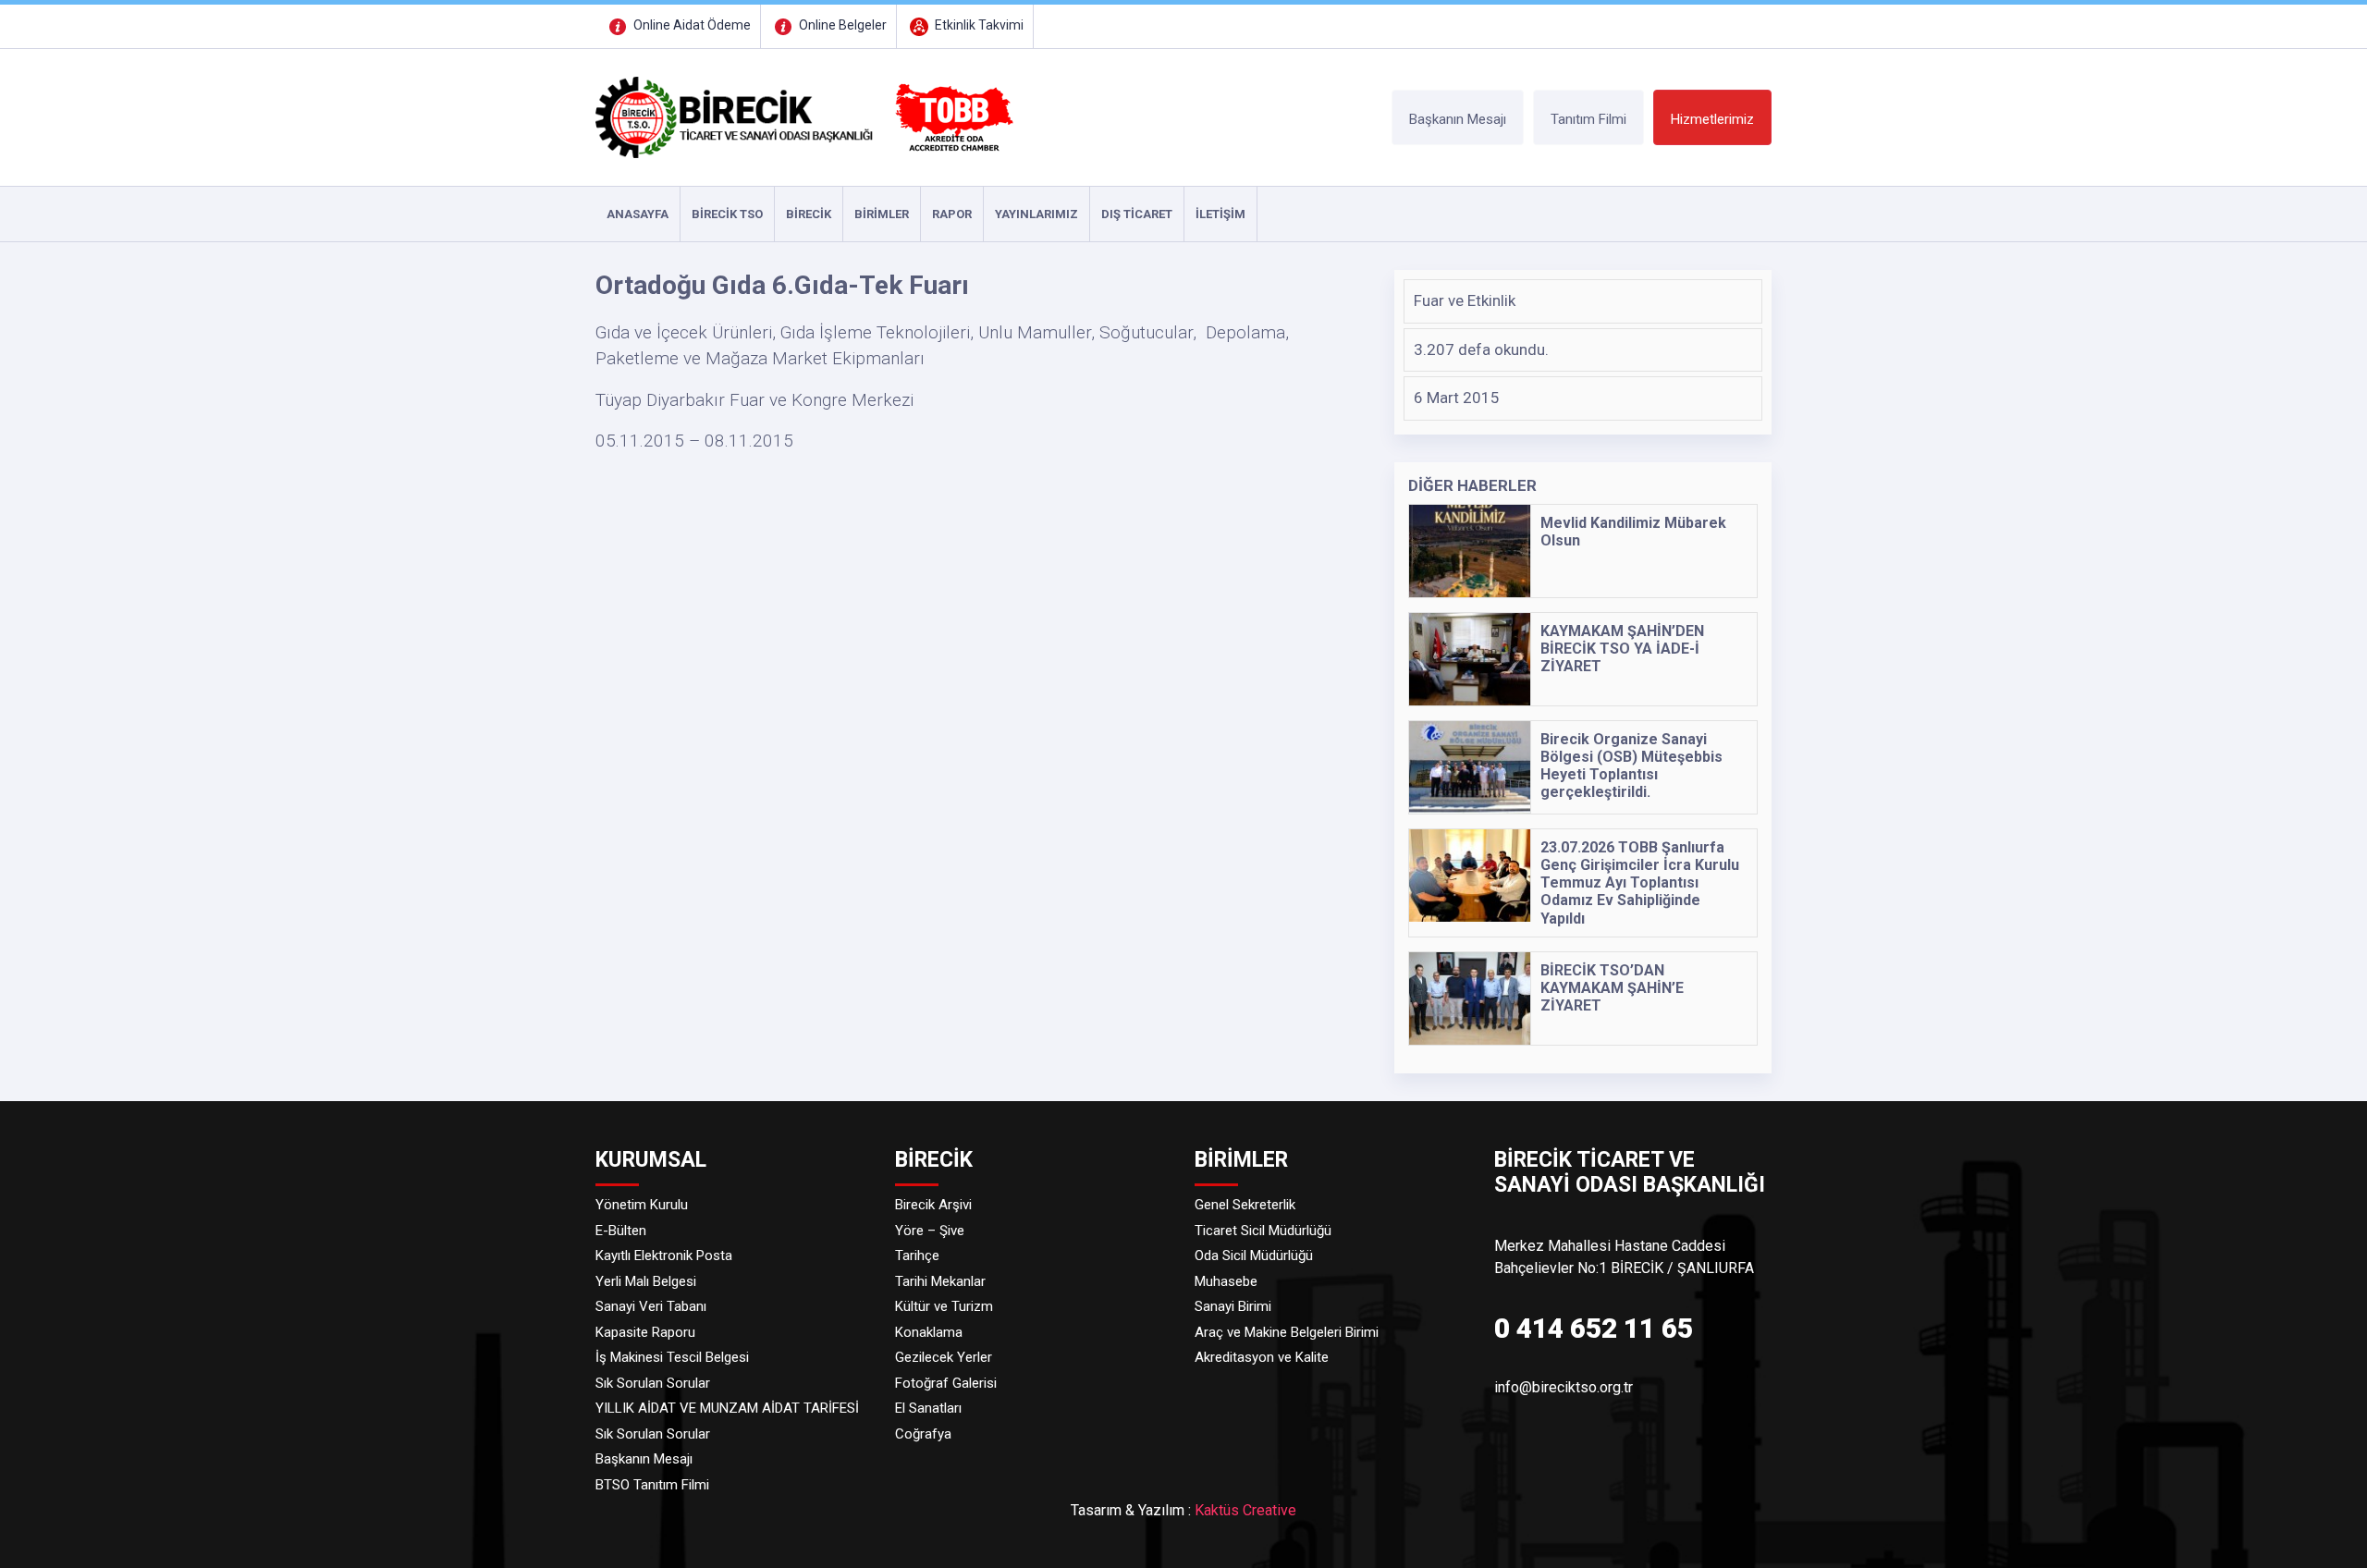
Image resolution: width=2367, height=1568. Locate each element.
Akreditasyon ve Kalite (1262, 1357)
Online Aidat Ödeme (691, 25)
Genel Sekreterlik (1245, 1205)
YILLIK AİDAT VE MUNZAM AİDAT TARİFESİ (727, 1408)
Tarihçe (917, 1256)
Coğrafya (923, 1434)
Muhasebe (1226, 1281)
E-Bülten (621, 1231)
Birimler (882, 214)
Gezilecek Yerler (944, 1357)
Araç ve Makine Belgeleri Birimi (1287, 1332)
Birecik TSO (727, 214)
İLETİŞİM (1220, 214)
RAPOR (952, 214)
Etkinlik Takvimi (978, 25)
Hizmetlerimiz (1712, 119)
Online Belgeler (841, 25)
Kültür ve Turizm (944, 1306)
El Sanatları (928, 1408)
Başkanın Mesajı (1458, 119)
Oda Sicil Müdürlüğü (1254, 1256)
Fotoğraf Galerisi (946, 1383)
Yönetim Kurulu (642, 1205)
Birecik (809, 214)
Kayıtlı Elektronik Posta (664, 1256)
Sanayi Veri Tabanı (651, 1306)
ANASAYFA (638, 214)
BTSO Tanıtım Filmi (652, 1485)
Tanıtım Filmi (1588, 119)
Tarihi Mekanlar (940, 1281)
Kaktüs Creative (1245, 1510)
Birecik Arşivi (933, 1205)
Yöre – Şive (930, 1231)
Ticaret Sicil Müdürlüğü (1263, 1231)
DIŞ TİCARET (1137, 214)
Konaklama (929, 1332)
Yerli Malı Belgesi (646, 1281)
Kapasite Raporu (645, 1332)
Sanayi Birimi (1233, 1306)
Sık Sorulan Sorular (653, 1383)
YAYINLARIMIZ (1036, 214)
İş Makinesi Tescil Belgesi (672, 1357)
